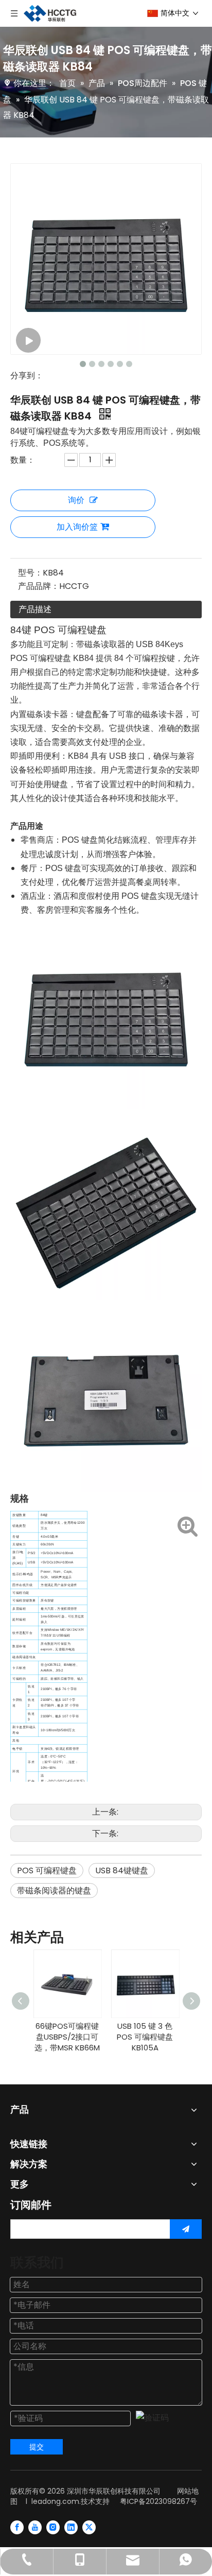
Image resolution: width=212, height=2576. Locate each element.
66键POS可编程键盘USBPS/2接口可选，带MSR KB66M (67, 2037)
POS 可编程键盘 (47, 1870)
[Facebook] (17, 2527)
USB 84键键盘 (122, 1870)
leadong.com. (56, 2501)
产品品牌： (39, 586)
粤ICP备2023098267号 (158, 2501)
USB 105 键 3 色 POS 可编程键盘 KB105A (145, 2037)
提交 (37, 2447)
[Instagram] (53, 2527)
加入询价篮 (77, 527)
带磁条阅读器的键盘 (54, 1891)
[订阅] (186, 2229)
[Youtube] (35, 2527)
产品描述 (35, 609)
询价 (76, 500)
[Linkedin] (71, 2527)
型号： (30, 573)
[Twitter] (89, 2527)
